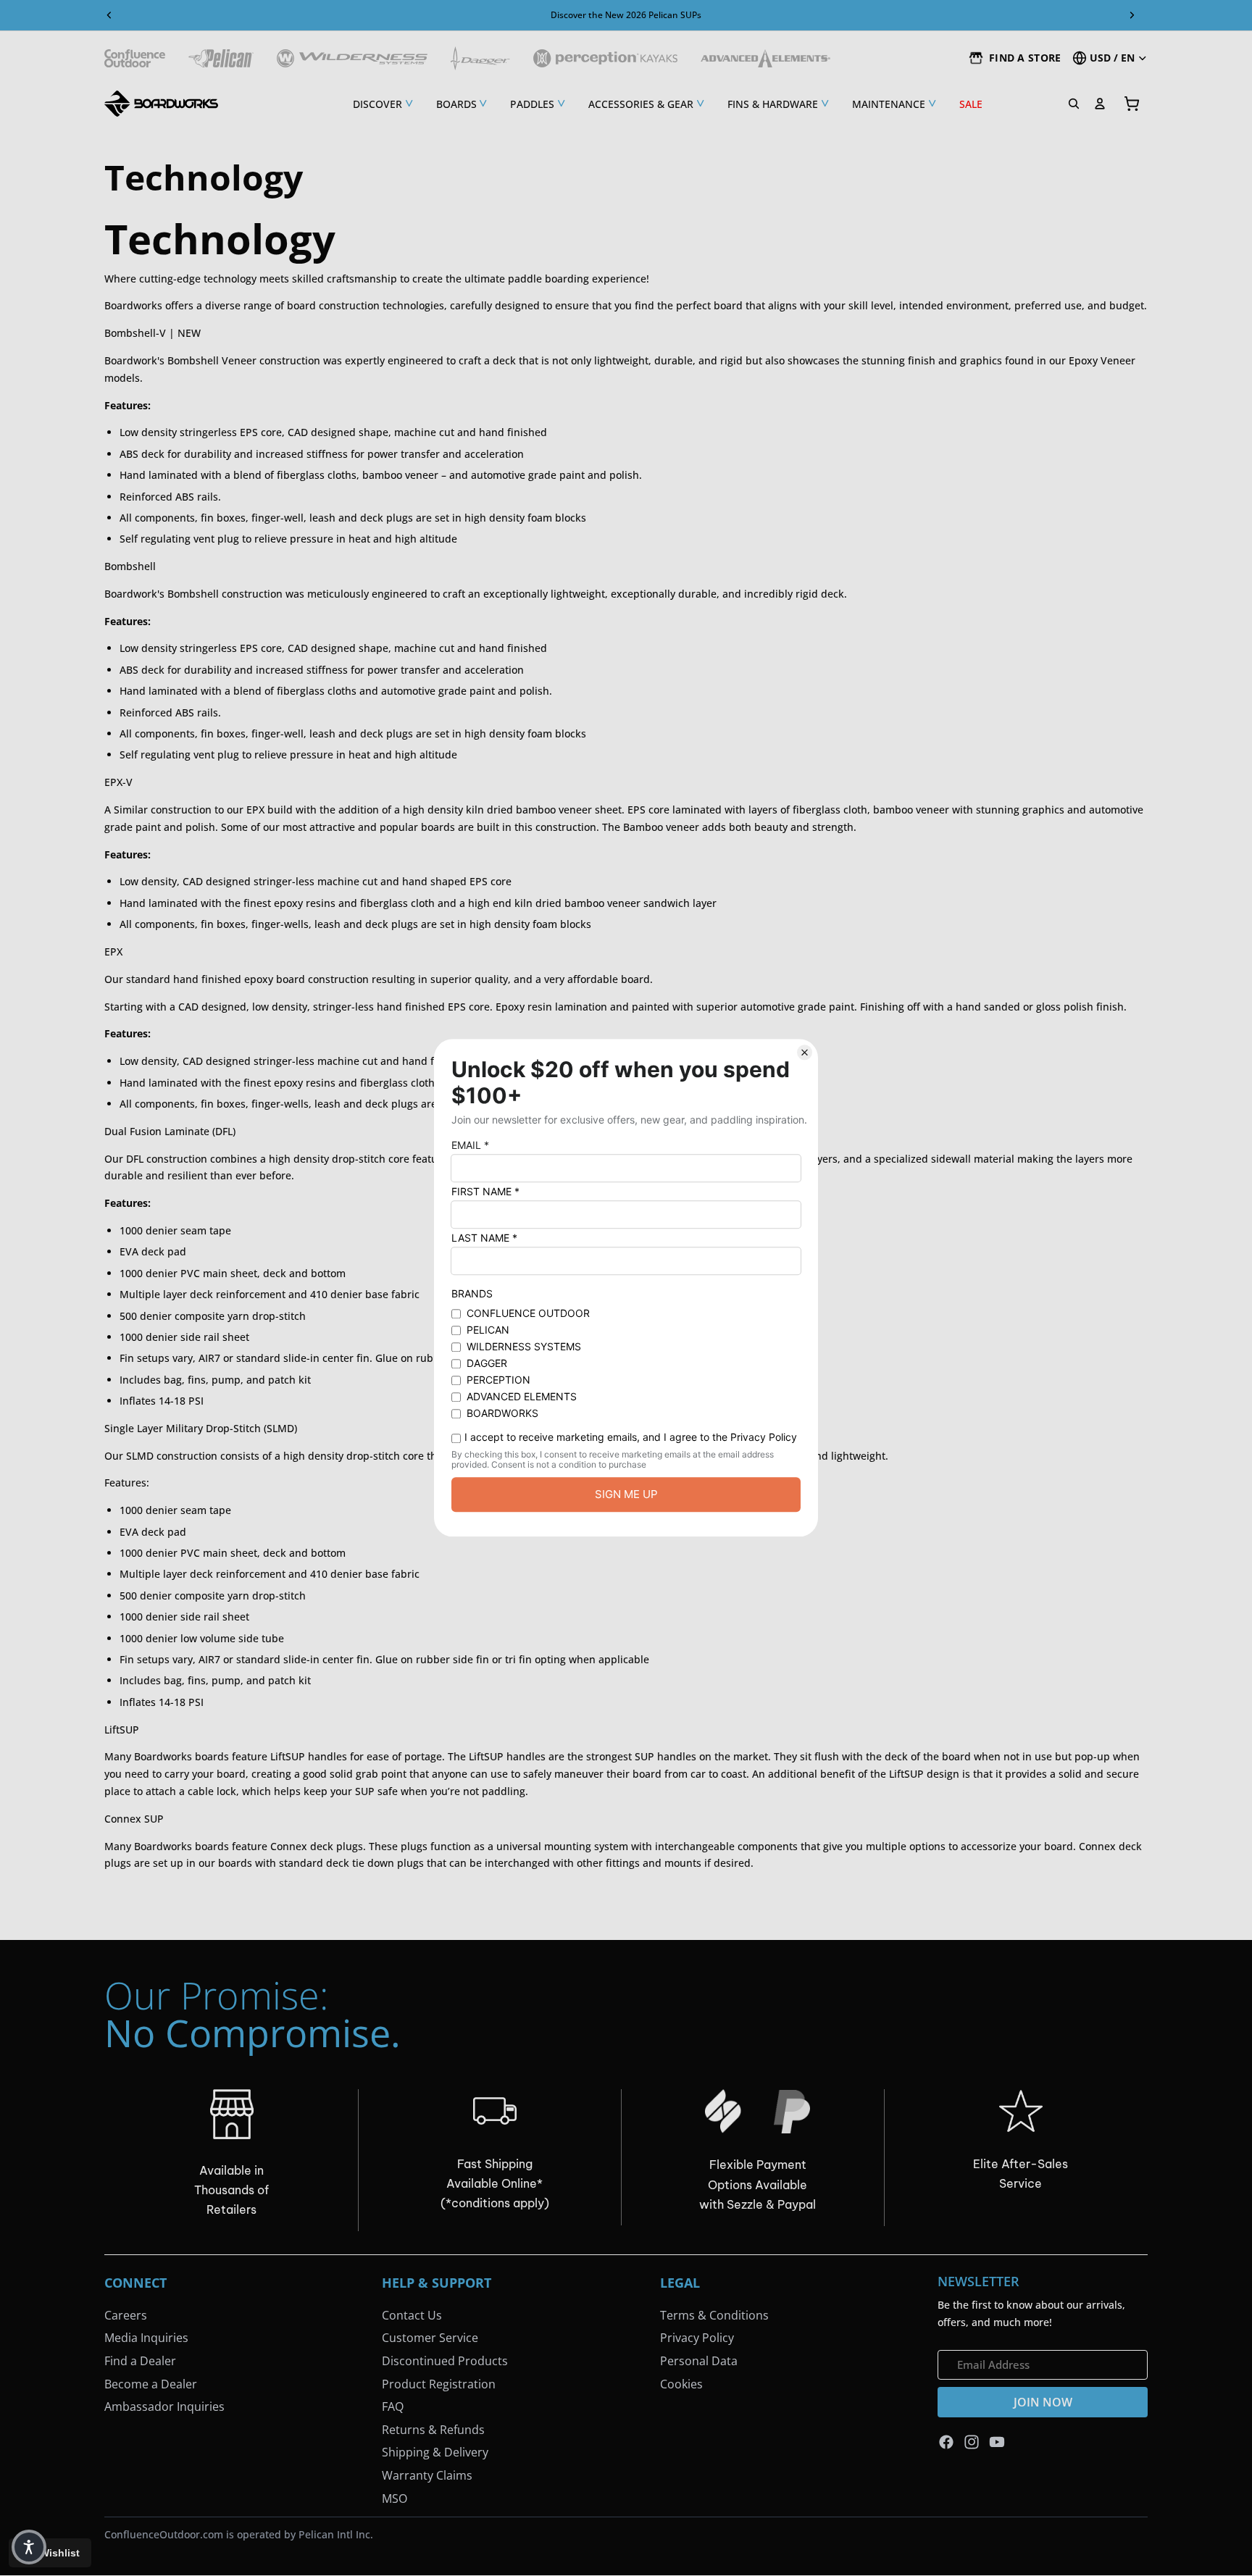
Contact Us (412, 2315)
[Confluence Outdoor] (135, 58)
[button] (29, 2547)
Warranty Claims (427, 2475)
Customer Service (430, 2338)
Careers (126, 2315)
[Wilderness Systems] (352, 58)
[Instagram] (972, 2442)
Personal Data (699, 2361)
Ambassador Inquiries (164, 2406)
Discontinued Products (445, 2361)
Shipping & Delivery (435, 2453)
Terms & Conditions (714, 2315)
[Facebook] (946, 2442)
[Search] (1074, 104)
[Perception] (605, 58)
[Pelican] (221, 58)
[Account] (1100, 104)
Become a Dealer (151, 2384)
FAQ (393, 2406)
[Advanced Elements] (765, 58)
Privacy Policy (697, 2338)
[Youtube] (997, 2442)
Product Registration (439, 2384)
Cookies (681, 2384)
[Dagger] (481, 58)
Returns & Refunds (433, 2430)
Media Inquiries (146, 2338)
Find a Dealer (140, 2361)
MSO (395, 2498)
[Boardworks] (161, 104)
